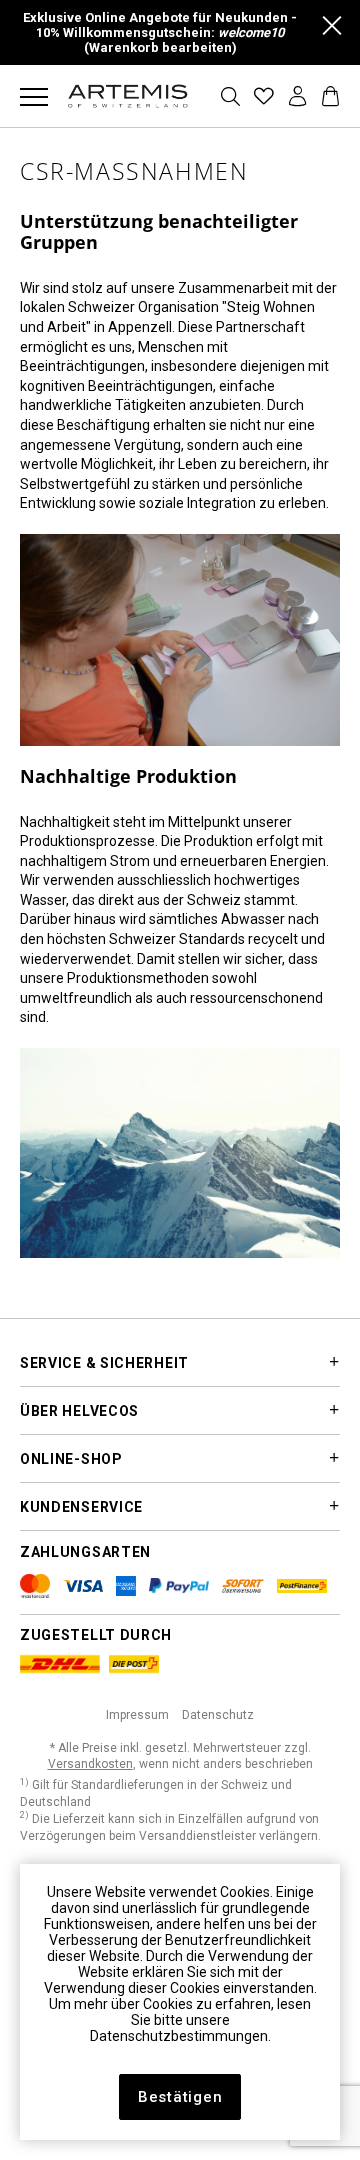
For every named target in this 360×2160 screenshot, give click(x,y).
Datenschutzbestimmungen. (180, 2036)
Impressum (137, 1715)
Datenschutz (218, 1715)
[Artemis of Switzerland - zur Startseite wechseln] (128, 96)
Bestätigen (180, 2097)
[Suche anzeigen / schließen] (231, 96)
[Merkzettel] (264, 96)
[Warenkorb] (331, 96)
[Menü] (34, 96)
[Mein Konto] (298, 96)
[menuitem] (34, 96)
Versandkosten (90, 1764)
